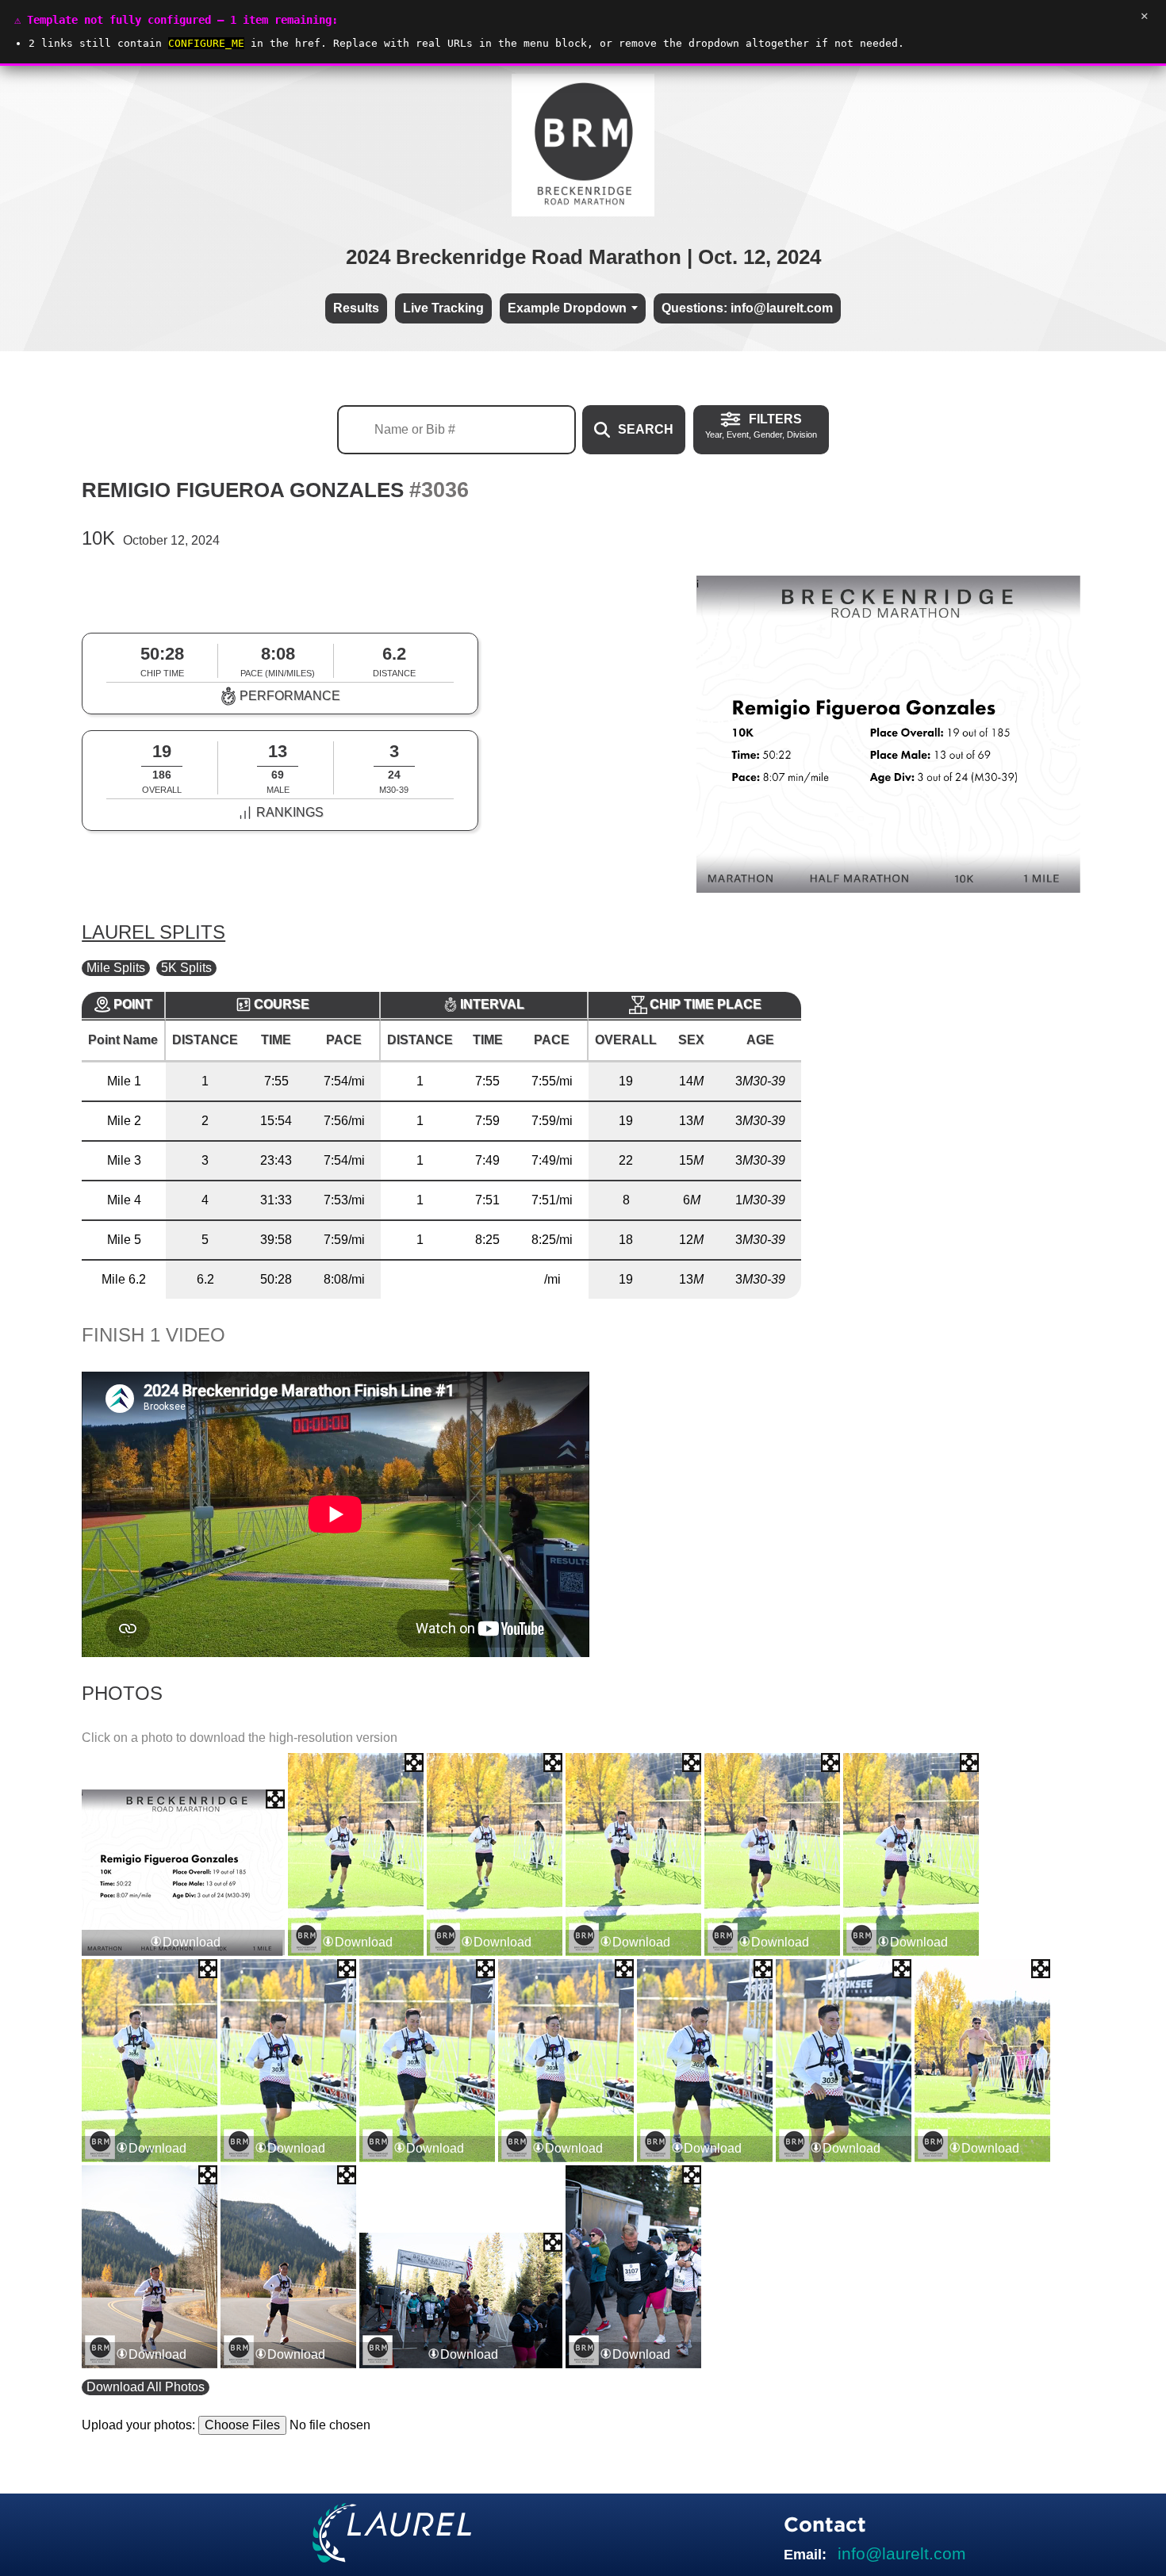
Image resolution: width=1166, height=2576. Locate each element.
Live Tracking (443, 308)
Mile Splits (116, 968)
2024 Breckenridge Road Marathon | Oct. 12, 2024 (583, 257)
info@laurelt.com (902, 2553)
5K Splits (186, 968)
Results (356, 308)
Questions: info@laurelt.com (747, 308)
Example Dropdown (567, 308)
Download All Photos (146, 2387)
